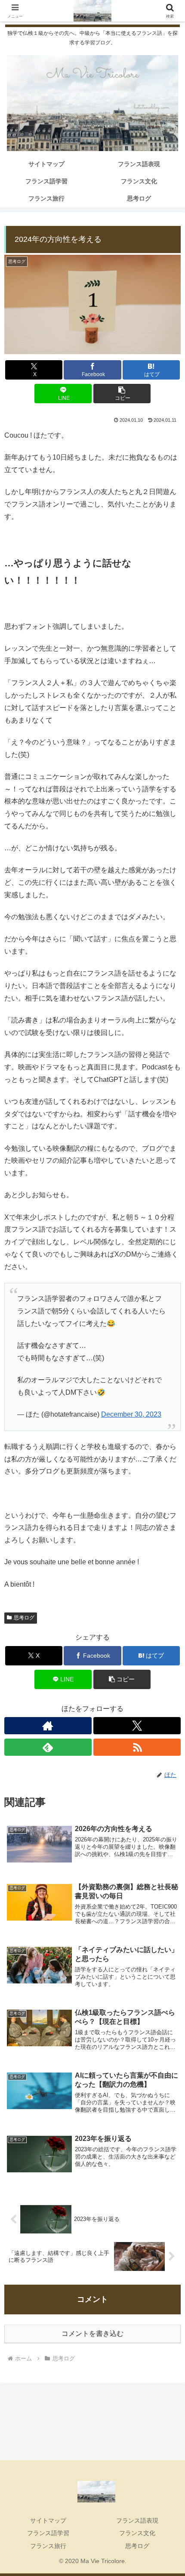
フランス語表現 (137, 2520)
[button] (122, 394)
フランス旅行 (48, 2546)
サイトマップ (48, 2520)
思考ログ (137, 2546)
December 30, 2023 (131, 1414)
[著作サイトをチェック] (48, 1726)
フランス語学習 (48, 2533)
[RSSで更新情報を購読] (137, 1747)
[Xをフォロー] (137, 1726)
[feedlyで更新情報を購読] (48, 1747)
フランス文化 (137, 2533)
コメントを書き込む (92, 2334)
